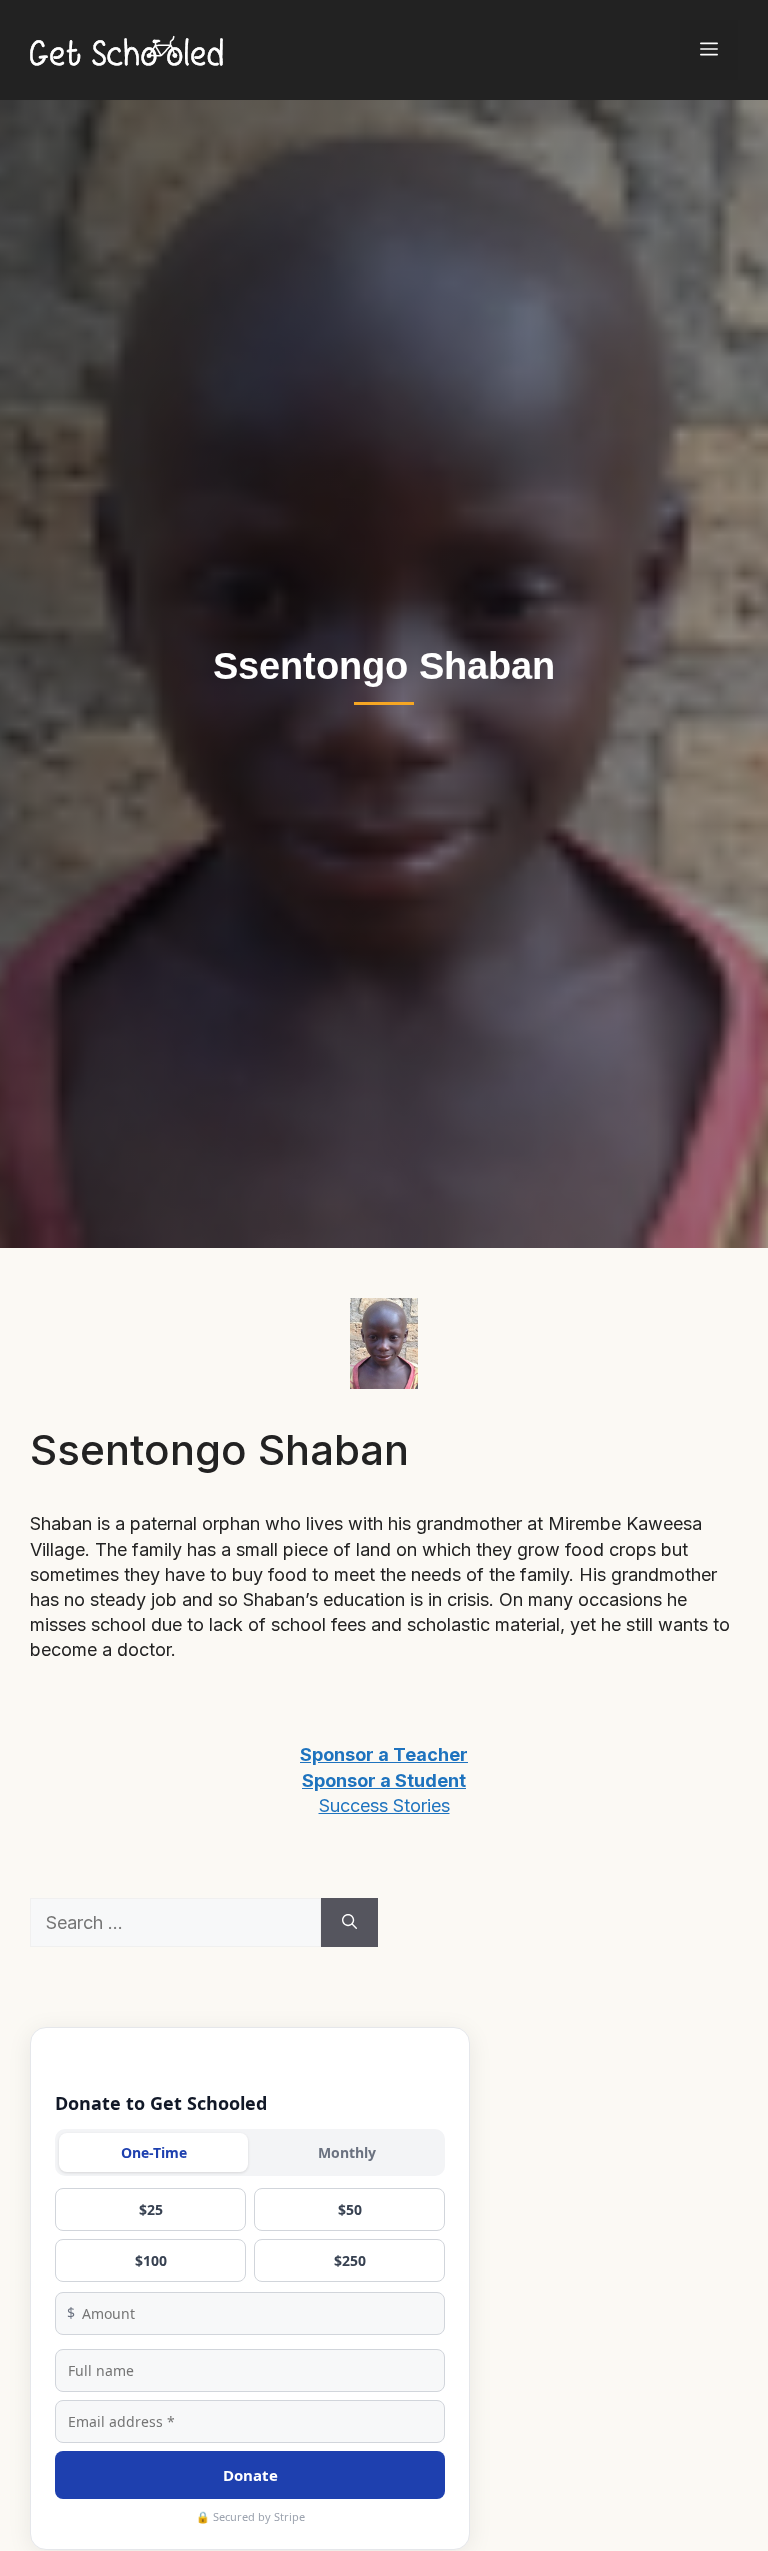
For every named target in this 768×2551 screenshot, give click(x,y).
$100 (151, 2260)
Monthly (347, 2152)
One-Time (154, 2152)
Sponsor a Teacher (384, 1754)
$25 (151, 2209)
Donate (250, 2475)
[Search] (349, 1922)
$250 (350, 2260)
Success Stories (384, 1805)
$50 (350, 2209)
